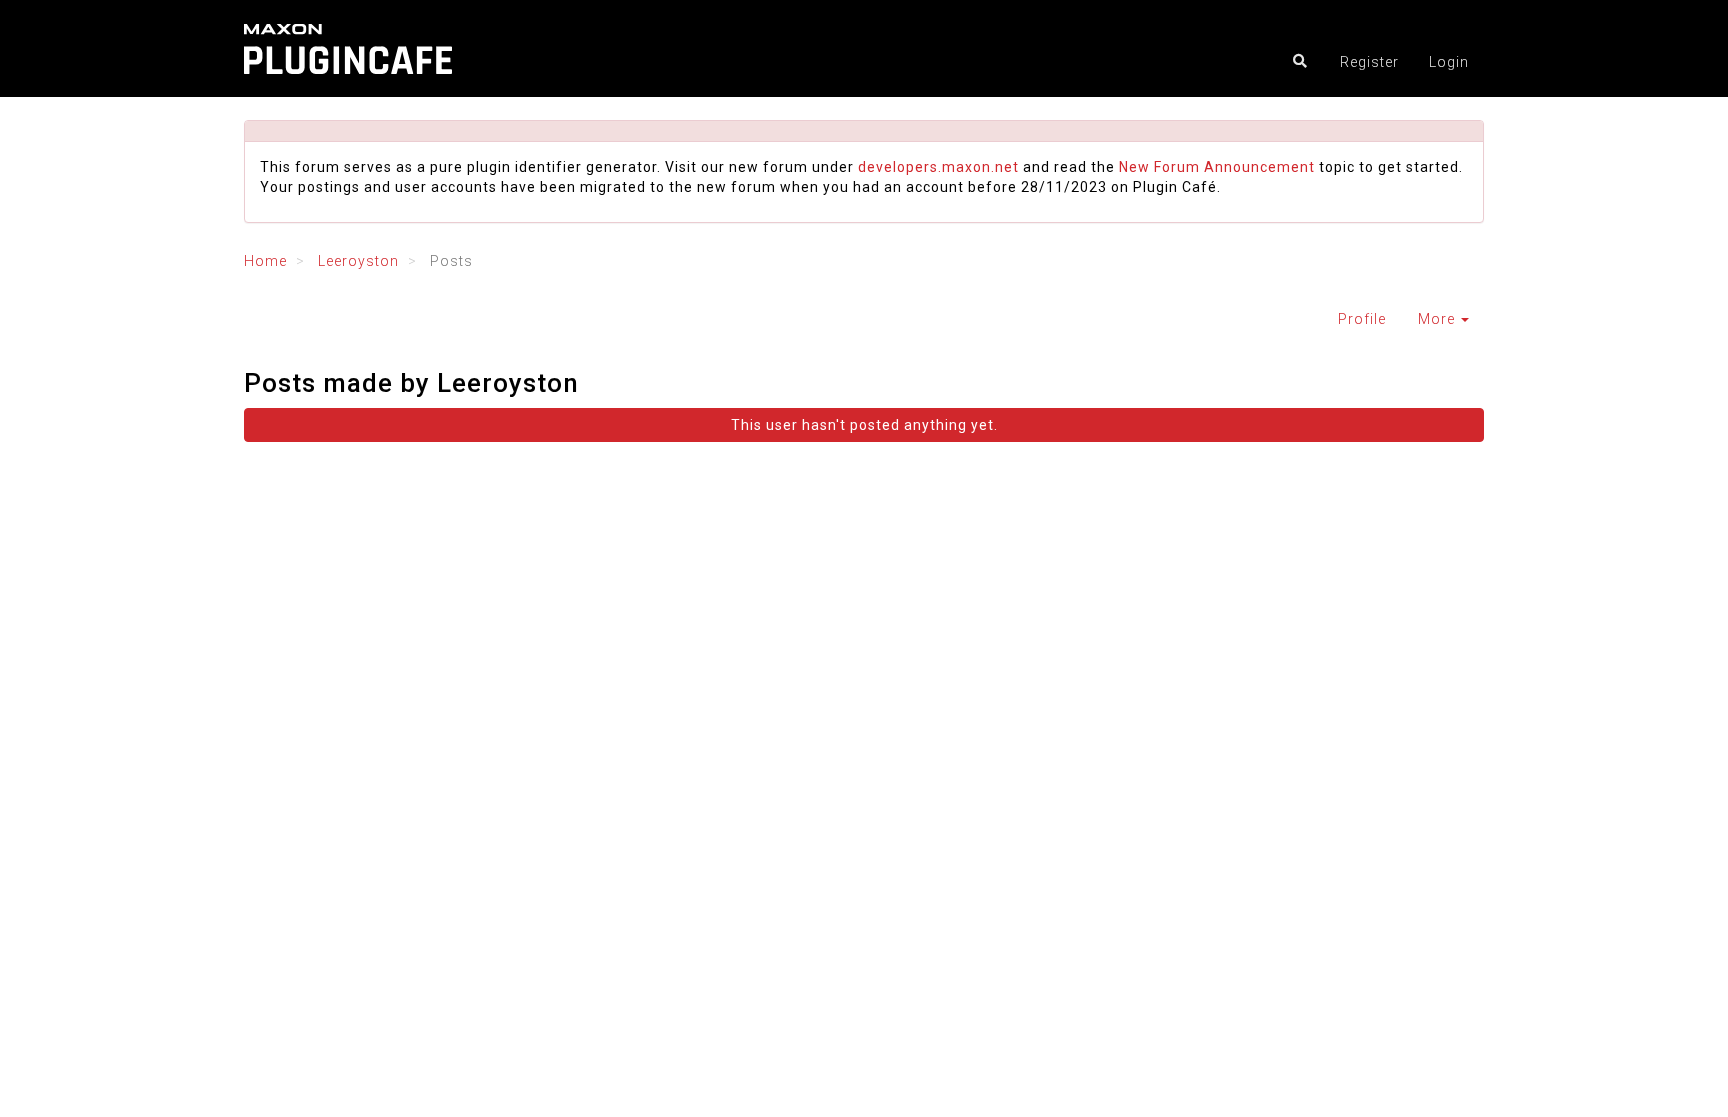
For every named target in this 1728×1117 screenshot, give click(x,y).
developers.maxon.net (938, 167)
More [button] (1438, 319)
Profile (1362, 319)
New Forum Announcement (1217, 167)
